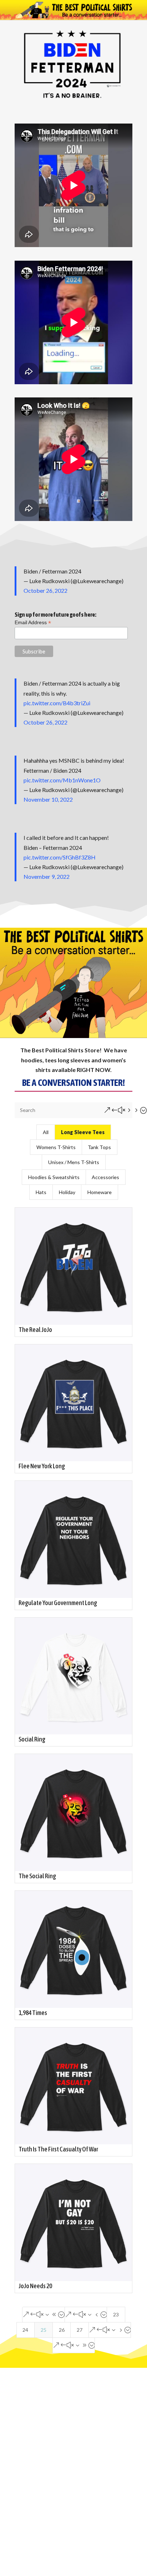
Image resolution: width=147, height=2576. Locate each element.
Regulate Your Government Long (58, 1603)
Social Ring (32, 1739)
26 (62, 2330)
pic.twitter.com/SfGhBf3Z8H (60, 857)
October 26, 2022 (45, 590)
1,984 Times (33, 2013)
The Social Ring (37, 1876)
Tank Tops (99, 1147)
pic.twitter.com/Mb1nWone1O (62, 780)
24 (25, 2330)
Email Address (33, 623)
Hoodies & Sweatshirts (54, 1177)
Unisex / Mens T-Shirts (74, 1162)
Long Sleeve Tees (83, 1132)
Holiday (67, 1192)
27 (80, 2330)
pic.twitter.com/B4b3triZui (57, 703)
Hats (41, 1192)
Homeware (100, 1192)
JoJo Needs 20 (35, 2286)
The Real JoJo (35, 1330)
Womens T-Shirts (56, 1147)
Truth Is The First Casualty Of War (58, 2149)
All (46, 1132)
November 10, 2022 (48, 799)
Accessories (105, 1177)
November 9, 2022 (47, 876)
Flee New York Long (42, 1466)
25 (44, 2330)
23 (116, 2314)
